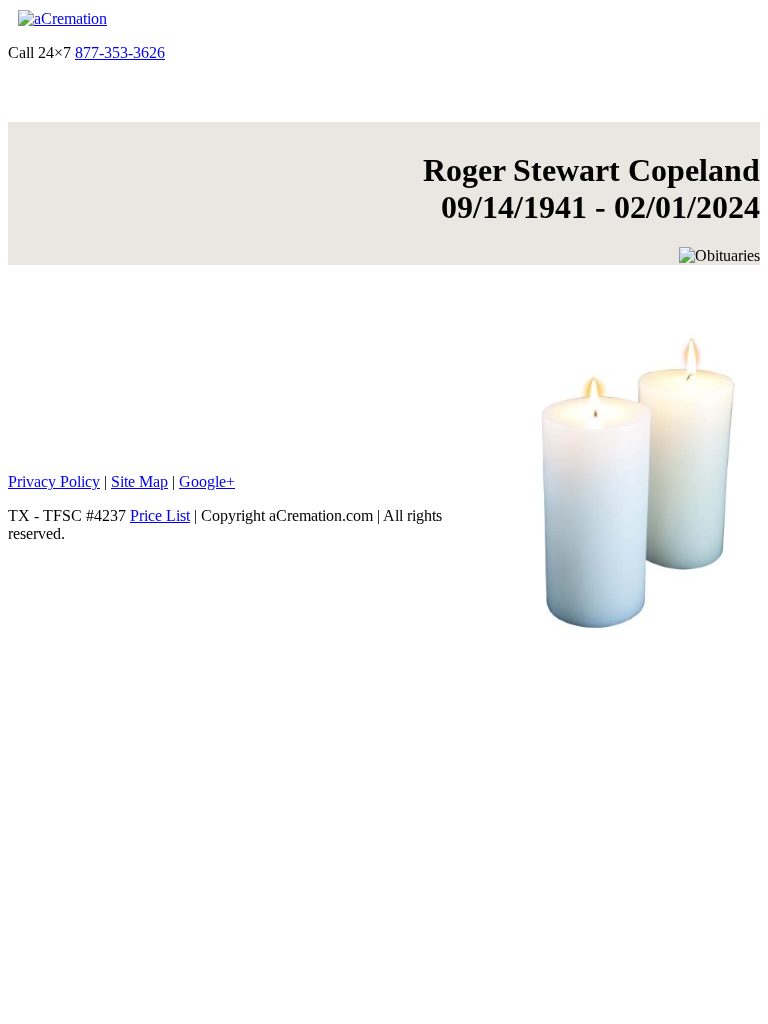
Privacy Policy (54, 481)
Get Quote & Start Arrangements (272, 52)
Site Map (139, 481)
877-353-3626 (120, 52)
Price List (160, 515)
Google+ (207, 481)
